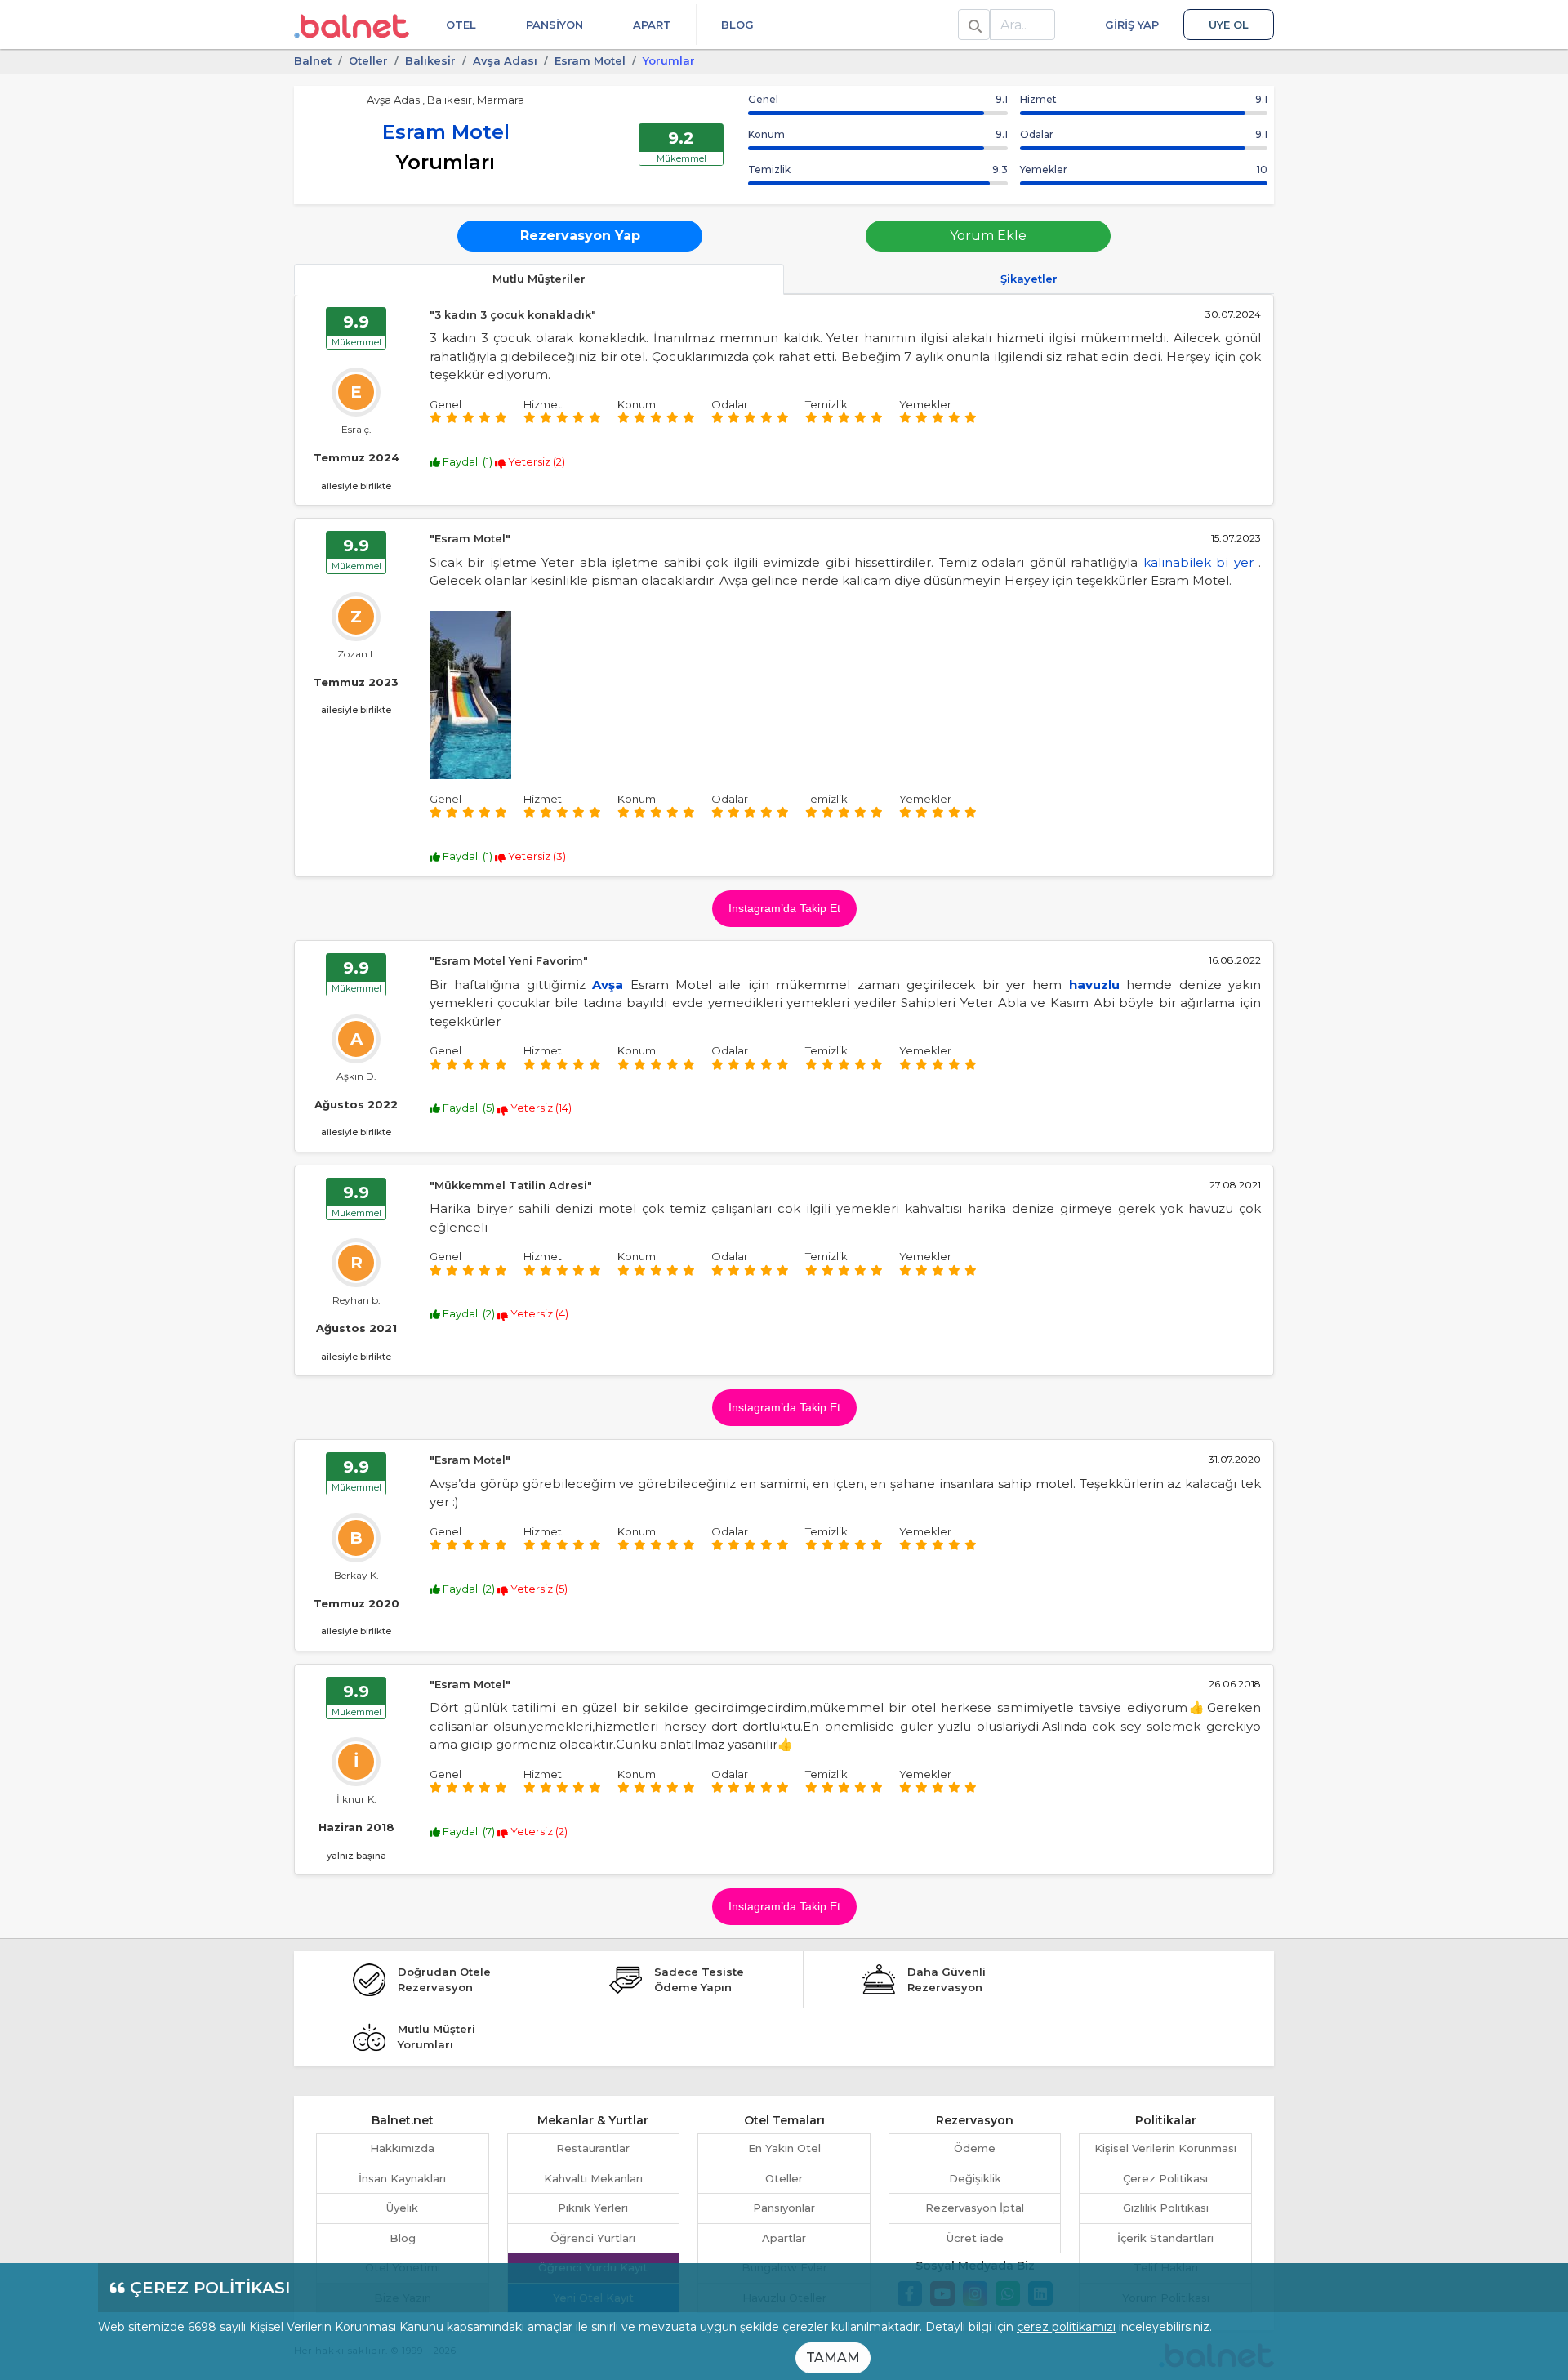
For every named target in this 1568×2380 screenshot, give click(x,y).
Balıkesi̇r (430, 60)
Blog (737, 25)
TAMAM (833, 2358)
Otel (461, 25)
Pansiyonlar (784, 2208)
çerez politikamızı (1066, 2327)
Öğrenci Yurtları (593, 2238)
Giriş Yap (1132, 25)
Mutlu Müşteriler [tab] (539, 279)
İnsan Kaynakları (402, 2178)
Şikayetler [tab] (1029, 279)
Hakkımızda (402, 2148)
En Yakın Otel (784, 2148)
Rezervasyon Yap (580, 236)
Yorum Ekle (988, 236)
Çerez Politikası (1165, 2178)
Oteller (368, 60)
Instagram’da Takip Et (784, 908)
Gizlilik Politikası (1166, 2208)
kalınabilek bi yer (1198, 562)
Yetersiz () (535, 461)
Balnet (313, 60)
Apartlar (784, 2238)
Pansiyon (555, 25)
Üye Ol (1229, 25)
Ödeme (975, 2148)
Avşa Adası (505, 60)
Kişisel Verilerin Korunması (1165, 2148)
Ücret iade (975, 2238)
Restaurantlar (593, 2148)
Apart (652, 25)
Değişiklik (975, 2178)
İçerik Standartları (1165, 2238)
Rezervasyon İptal (975, 2208)
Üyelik (402, 2208)
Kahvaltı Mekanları (593, 2178)
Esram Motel (590, 60)
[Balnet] (352, 25)
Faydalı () (468, 461)
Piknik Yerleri (593, 2208)
